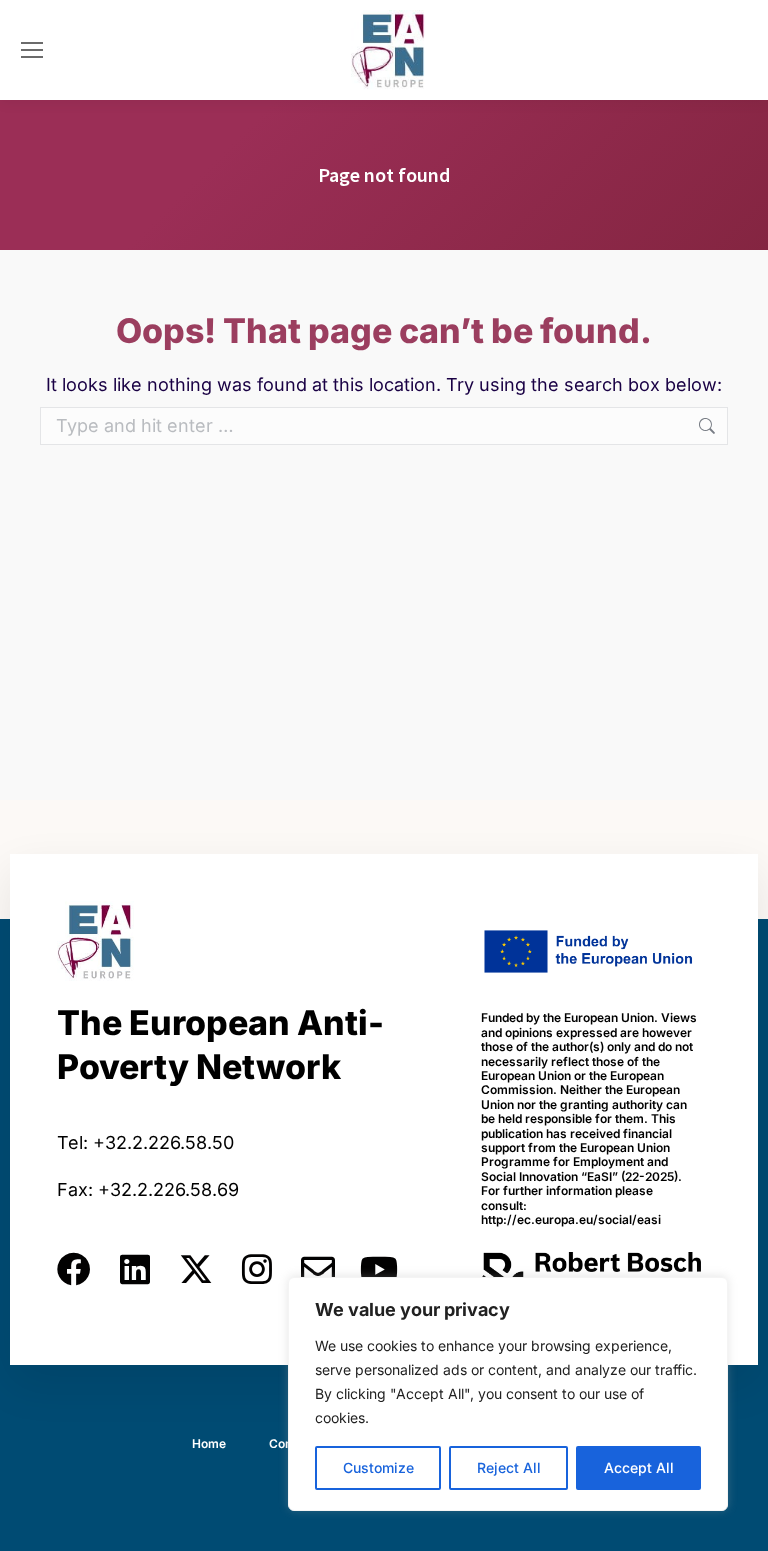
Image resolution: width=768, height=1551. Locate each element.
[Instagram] (257, 1269)
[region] (508, 1394)
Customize (378, 1467)
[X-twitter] (196, 1269)
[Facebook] (74, 1269)
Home (209, 1443)
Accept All (639, 1467)
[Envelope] (318, 1269)
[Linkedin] (135, 1269)
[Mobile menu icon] (32, 50)
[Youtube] (379, 1269)
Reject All (509, 1467)
